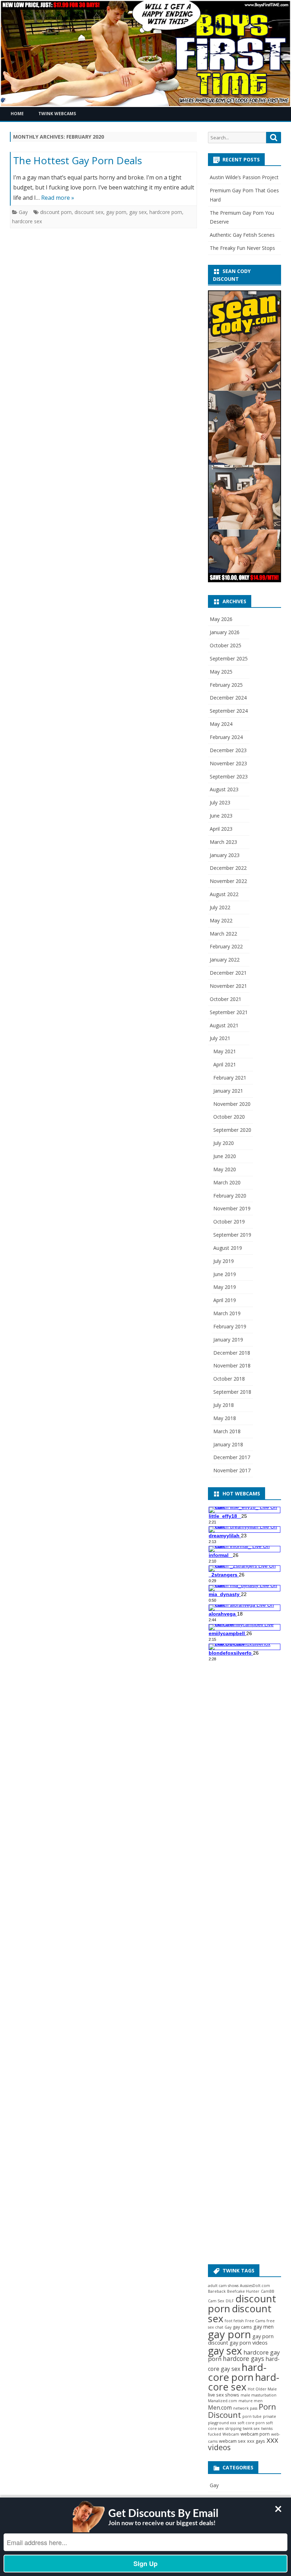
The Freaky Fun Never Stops (242, 248)
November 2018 (232, 1365)
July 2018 (224, 1405)
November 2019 (232, 1208)
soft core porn (251, 2423)
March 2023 (223, 842)
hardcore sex (27, 221)
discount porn (56, 212)
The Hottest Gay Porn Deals (78, 160)
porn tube (252, 2416)
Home (17, 114)
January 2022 (225, 960)
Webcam (231, 2434)
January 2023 (225, 855)
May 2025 (221, 672)
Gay (23, 212)
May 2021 (225, 1051)
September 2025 (229, 658)
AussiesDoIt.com (255, 2286)
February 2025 (226, 685)
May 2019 (225, 1287)
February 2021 (230, 1078)
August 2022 (224, 894)
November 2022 (228, 881)
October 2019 (229, 1222)
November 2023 (228, 763)
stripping (233, 2428)
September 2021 (229, 1012)
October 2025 (226, 645)
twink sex (251, 2428)
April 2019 (225, 1300)
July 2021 (220, 1038)
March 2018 (227, 1431)
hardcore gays (243, 2358)
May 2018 (225, 1418)
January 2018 (228, 1444)
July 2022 (220, 907)
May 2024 (221, 724)
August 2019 (228, 1248)
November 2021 (228, 986)
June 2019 (225, 1274)
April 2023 (221, 829)
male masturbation (259, 2395)
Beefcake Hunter (243, 2291)
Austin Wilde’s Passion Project (244, 177)
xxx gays (256, 2441)
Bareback (217, 2291)
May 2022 (221, 920)
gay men (263, 2327)
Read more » (58, 198)
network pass (245, 2408)
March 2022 (223, 934)
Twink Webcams (57, 114)
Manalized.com (223, 2401)
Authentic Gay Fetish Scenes (242, 235)
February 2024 (226, 737)
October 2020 (229, 1117)
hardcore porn (166, 212)
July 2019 (224, 1261)
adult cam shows (223, 2286)
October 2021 (226, 999)
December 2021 (228, 973)
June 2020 (225, 1156)
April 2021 (225, 1064)
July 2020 (224, 1143)
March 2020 (227, 1182)
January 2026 (225, 632)
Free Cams (255, 2321)
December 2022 (228, 868)
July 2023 (220, 802)
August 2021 (224, 1025)
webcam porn (255, 2434)
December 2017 (232, 1457)
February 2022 (226, 946)
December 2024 (228, 698)
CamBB (268, 2291)
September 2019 (232, 1235)
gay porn (116, 212)
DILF (230, 2301)
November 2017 (232, 1470)
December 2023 (228, 750)
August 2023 (224, 789)
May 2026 (221, 619)
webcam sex (232, 2441)
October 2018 (229, 1379)
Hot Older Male (262, 2389)
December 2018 (232, 1353)
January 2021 (228, 1091)
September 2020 (232, 1130)
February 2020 (230, 1196)
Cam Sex (216, 2301)
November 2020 (232, 1104)
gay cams (242, 2327)
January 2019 (228, 1340)
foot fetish (234, 2321)
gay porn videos (249, 2343)
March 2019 (227, 1313)
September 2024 (229, 711)
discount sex (89, 212)
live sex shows (224, 2395)
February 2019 (230, 1326)
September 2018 (232, 1392)
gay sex (138, 212)
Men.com (220, 2408)
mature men (251, 2401)
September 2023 (229, 776)
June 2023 (221, 816)
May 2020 (225, 1169)
